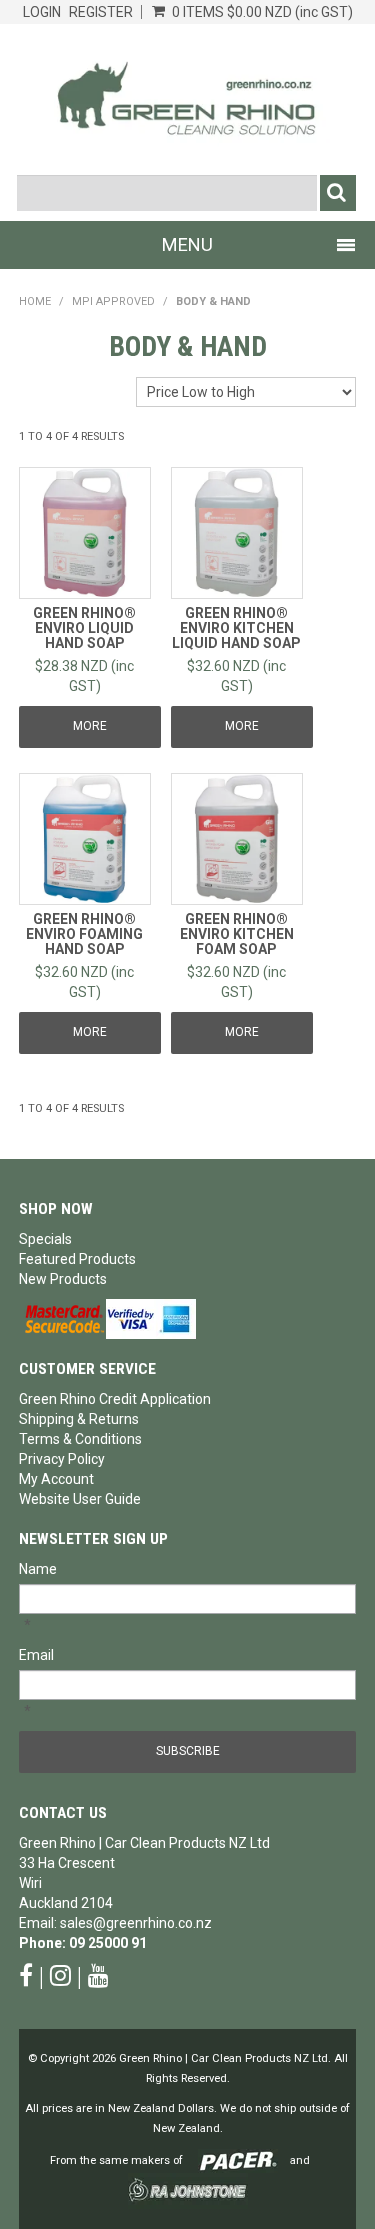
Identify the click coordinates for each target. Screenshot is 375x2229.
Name (38, 1569)
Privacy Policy (62, 1459)
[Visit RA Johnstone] (188, 2190)
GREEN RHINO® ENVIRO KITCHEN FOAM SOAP (237, 934)
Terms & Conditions (80, 1439)
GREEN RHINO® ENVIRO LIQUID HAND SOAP (84, 628)
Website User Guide (80, 1499)
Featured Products (77, 1259)
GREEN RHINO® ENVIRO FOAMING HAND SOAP (84, 934)
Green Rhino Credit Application (115, 1399)
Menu (187, 244)
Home (35, 301)
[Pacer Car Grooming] (238, 2160)
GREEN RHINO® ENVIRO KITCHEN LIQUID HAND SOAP (236, 628)
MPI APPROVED (113, 301)
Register (101, 12)
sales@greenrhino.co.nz (136, 1923)
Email (36, 1655)
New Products (63, 1279)
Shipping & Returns (79, 1419)
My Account (56, 1479)
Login (42, 12)
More (90, 726)
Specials (45, 1239)
